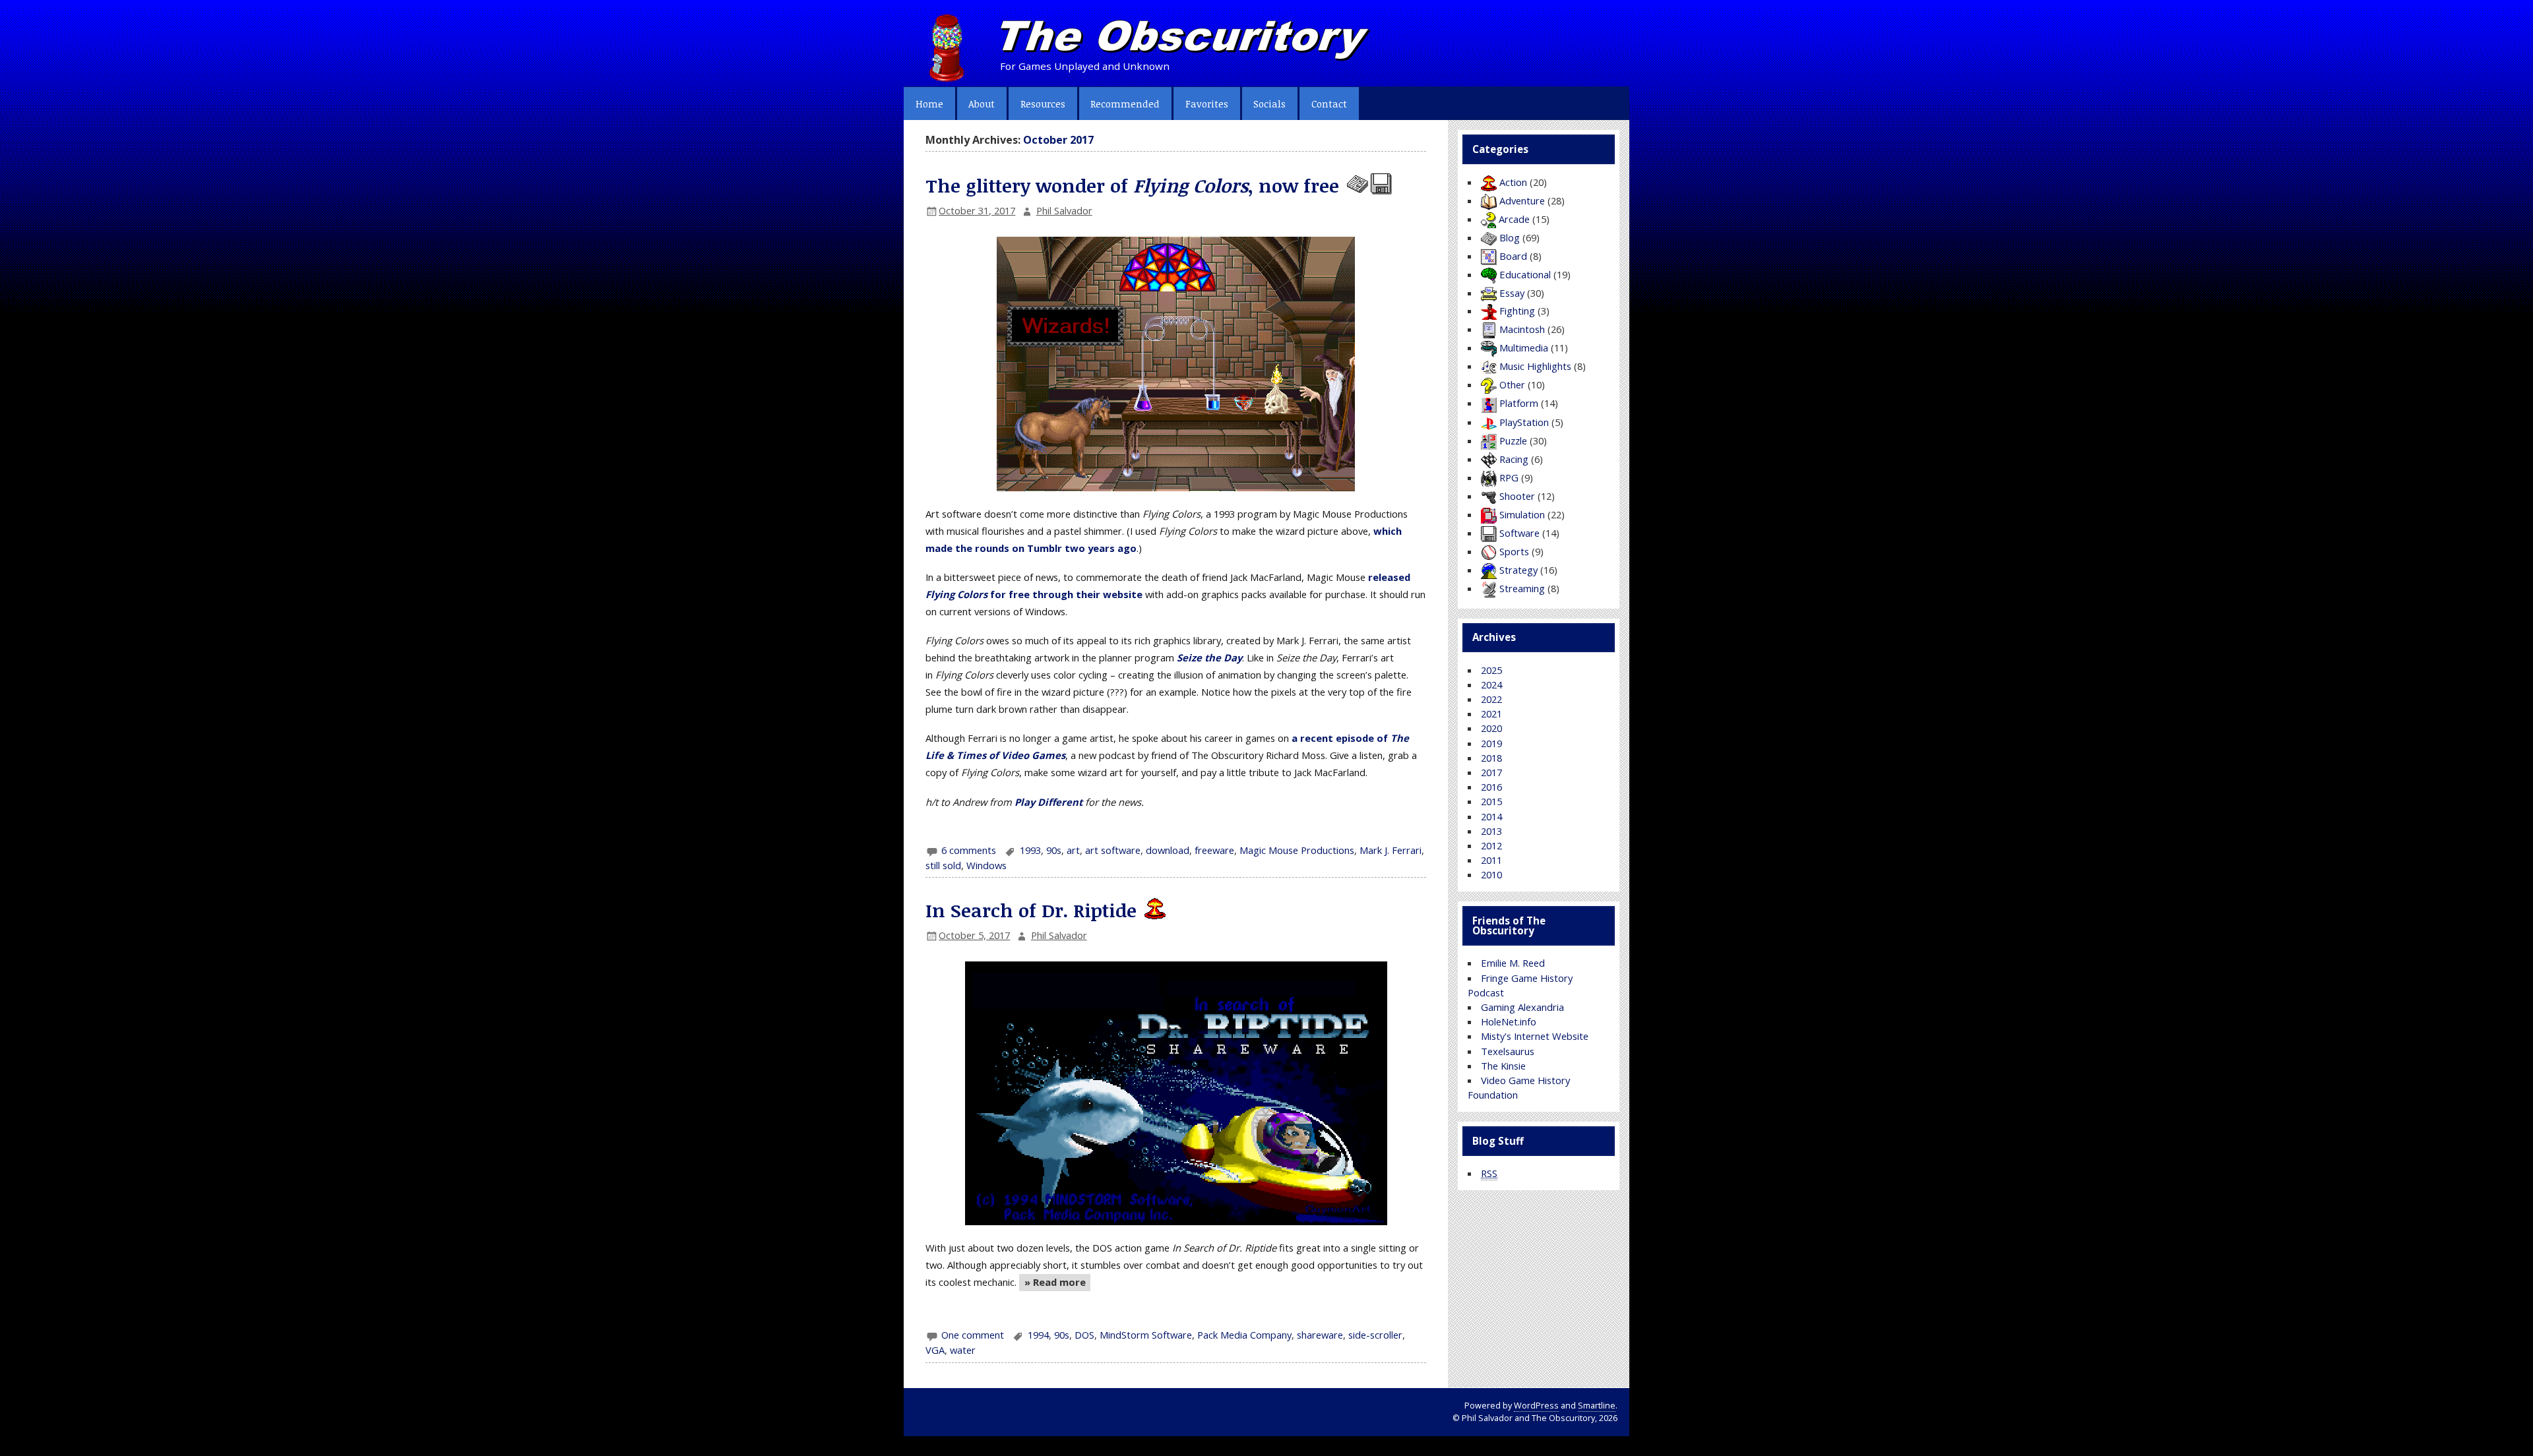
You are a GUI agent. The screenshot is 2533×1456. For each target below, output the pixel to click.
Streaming (1522, 588)
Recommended (1125, 104)
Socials (1269, 104)
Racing (1514, 459)
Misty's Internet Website (1535, 1036)
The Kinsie (1503, 1066)
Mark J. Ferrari (1391, 850)
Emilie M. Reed (1513, 963)
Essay (1512, 293)
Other (1512, 384)
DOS (1084, 1335)
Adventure (1522, 200)
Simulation (1522, 514)
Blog (1510, 237)
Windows (986, 865)
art (1073, 850)
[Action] (1154, 910)
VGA (935, 1350)
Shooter (1517, 496)
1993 (1030, 850)
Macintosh (1522, 329)
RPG (1509, 477)
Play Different (1048, 802)
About (982, 104)
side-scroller (1375, 1335)
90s (1054, 850)
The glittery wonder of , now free (1132, 185)
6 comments (969, 850)
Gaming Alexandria (1522, 1007)
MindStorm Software (1146, 1335)
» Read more (1052, 1283)
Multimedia (1524, 348)
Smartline (1597, 1406)
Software (1519, 533)
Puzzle (1513, 440)
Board (1513, 256)
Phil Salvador (1064, 210)
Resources (1043, 104)
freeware (1214, 850)
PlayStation (1524, 422)
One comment (973, 1335)
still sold (943, 865)
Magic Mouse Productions (1297, 850)
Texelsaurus (1508, 1051)
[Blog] (1356, 185)
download (1168, 850)
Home (929, 104)
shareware (1320, 1335)
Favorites (1207, 104)
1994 (1038, 1335)
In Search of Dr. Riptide (1031, 910)
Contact (1329, 104)
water (963, 1350)
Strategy (1518, 570)
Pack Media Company (1244, 1335)
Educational (1525, 274)
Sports (1514, 551)
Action (1513, 182)
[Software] (1380, 185)
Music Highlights (1535, 366)
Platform (1519, 403)
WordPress (1536, 1406)
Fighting (1517, 311)
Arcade (1514, 219)
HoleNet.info (1509, 1021)
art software (1113, 850)
